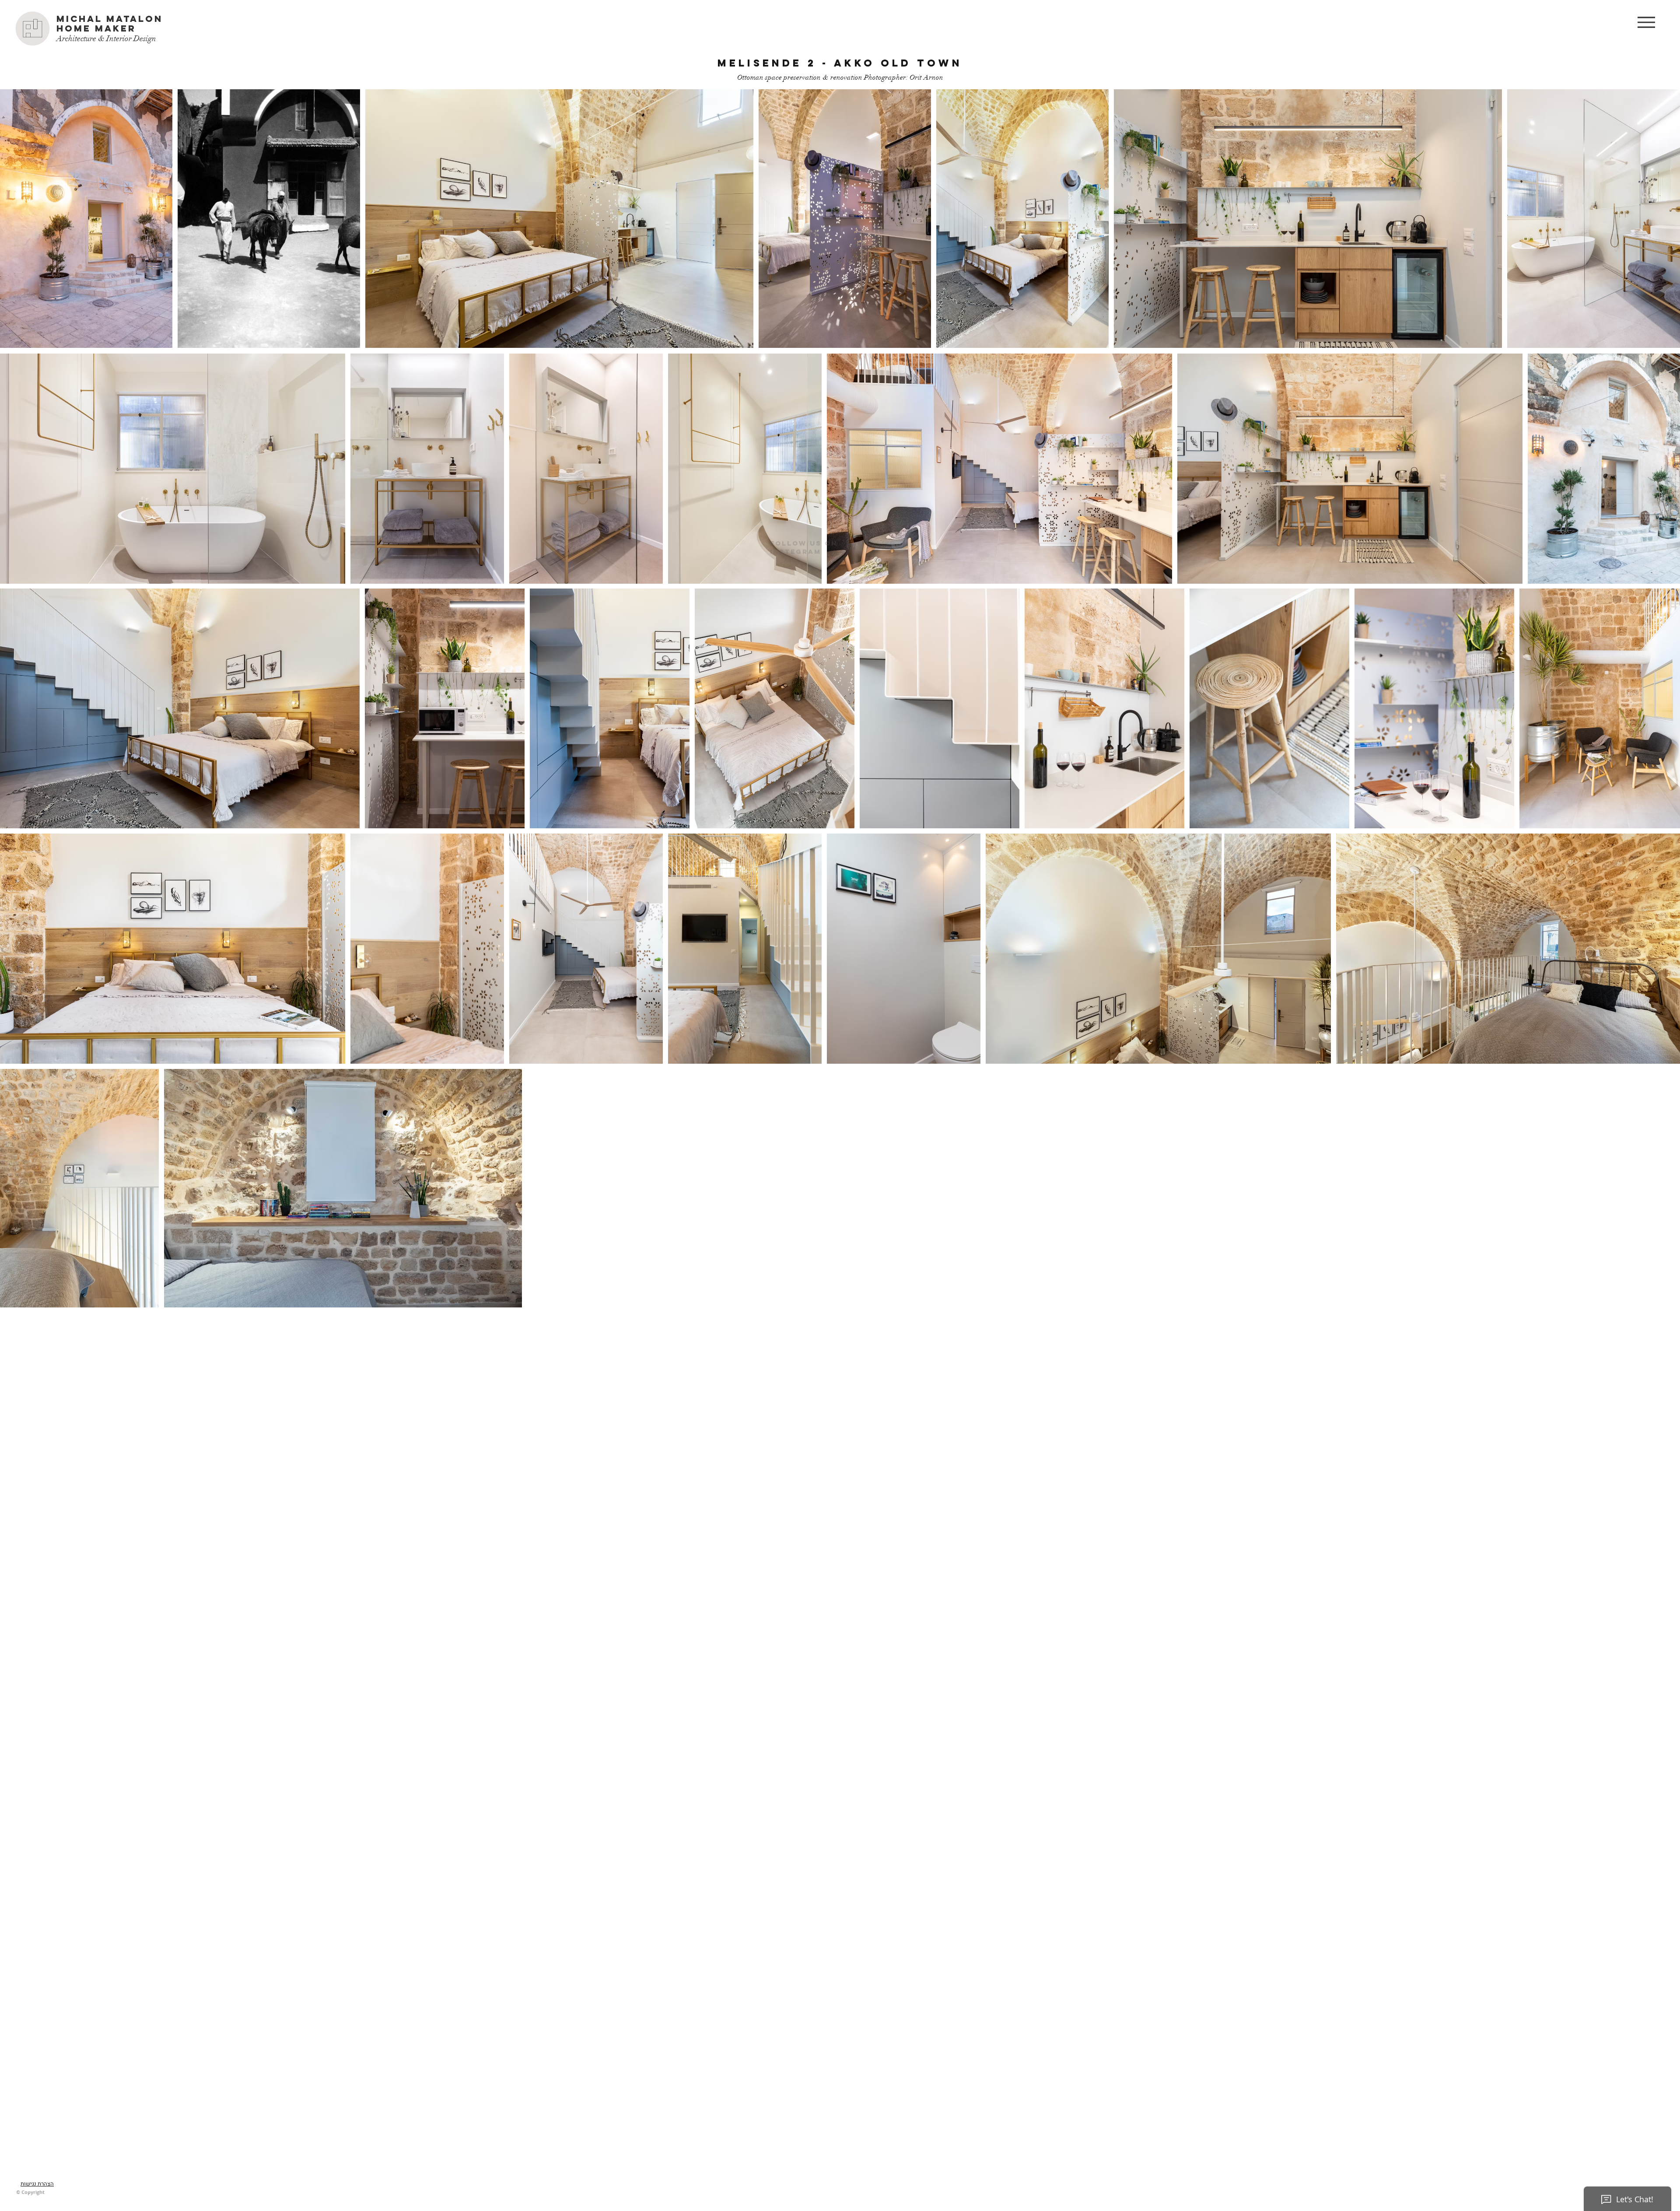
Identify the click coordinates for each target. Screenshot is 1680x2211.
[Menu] (1646, 22)
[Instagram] (900, 524)
